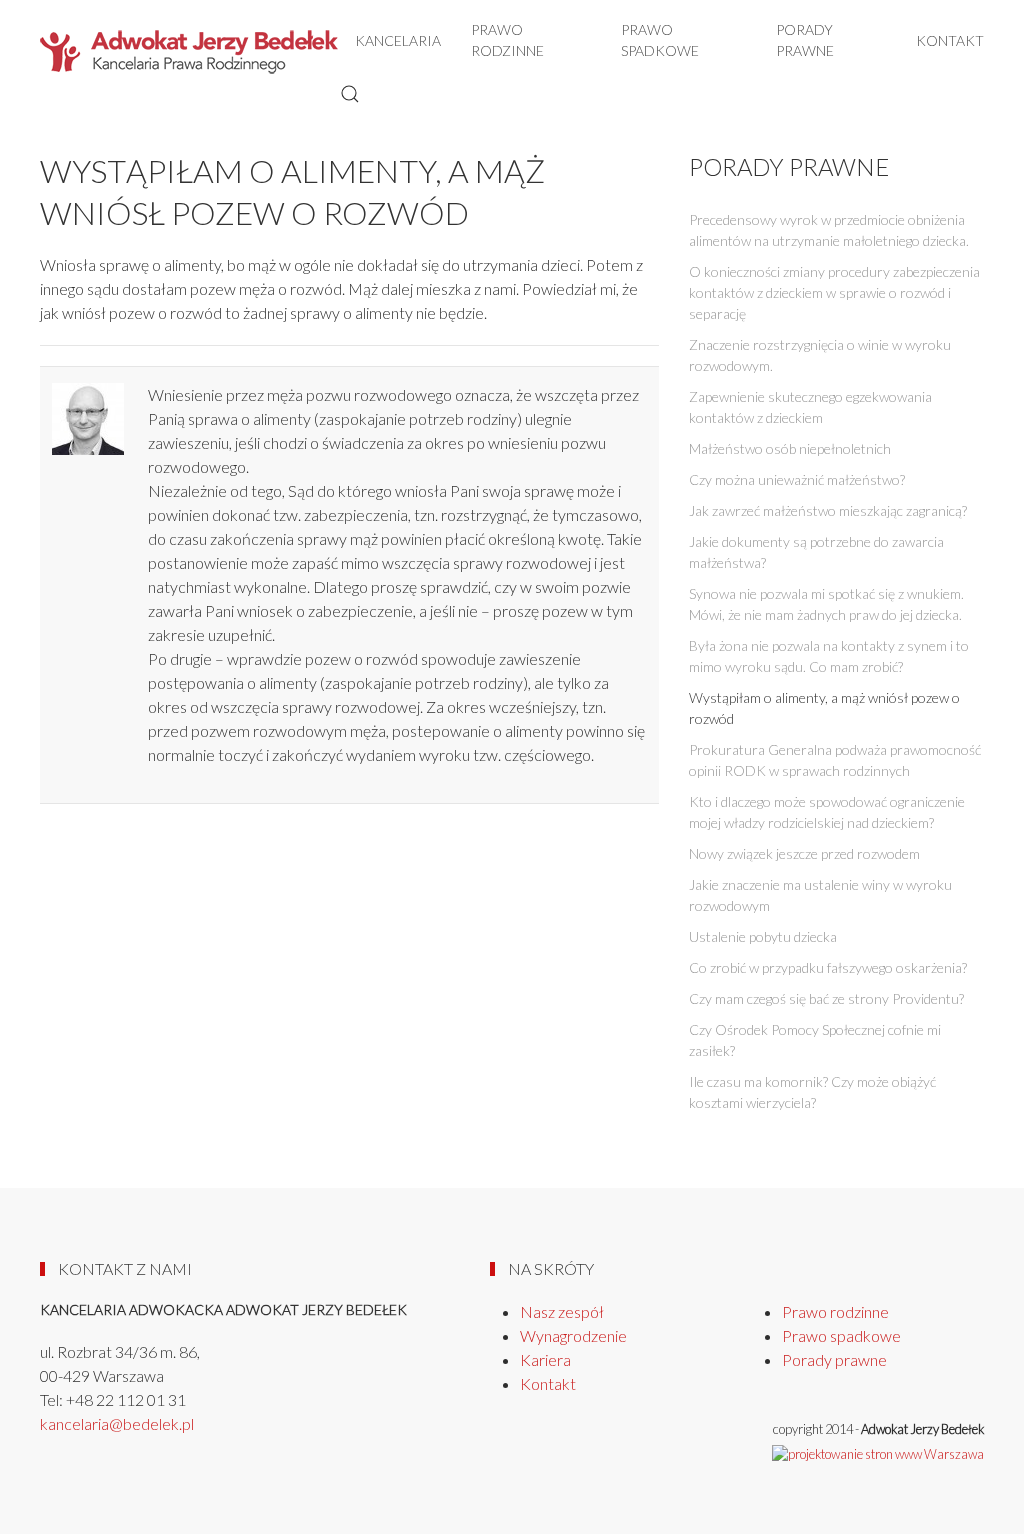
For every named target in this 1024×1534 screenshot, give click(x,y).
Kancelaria (398, 40)
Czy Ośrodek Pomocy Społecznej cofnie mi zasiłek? (815, 1040)
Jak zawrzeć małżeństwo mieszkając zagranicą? (828, 510)
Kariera (545, 1359)
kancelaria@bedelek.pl (117, 1423)
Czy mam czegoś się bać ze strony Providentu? (826, 998)
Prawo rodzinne (507, 40)
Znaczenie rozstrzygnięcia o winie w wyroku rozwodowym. (820, 355)
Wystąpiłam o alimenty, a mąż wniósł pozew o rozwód (824, 708)
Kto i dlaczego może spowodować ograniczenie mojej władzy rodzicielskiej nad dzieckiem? (827, 812)
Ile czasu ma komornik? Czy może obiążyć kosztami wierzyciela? (812, 1092)
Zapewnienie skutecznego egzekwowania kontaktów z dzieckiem (810, 407)
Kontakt (950, 40)
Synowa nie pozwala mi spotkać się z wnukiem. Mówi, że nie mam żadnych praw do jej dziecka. (826, 604)
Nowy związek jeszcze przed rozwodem (804, 853)
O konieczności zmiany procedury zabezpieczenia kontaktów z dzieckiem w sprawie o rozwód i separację (834, 292)
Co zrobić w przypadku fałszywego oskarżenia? (828, 967)
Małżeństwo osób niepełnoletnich (790, 448)
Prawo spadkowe (660, 40)
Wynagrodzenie (573, 1335)
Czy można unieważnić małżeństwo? (797, 479)
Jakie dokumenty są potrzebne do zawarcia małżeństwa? (816, 552)
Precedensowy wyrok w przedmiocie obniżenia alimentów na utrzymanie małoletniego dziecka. (829, 230)
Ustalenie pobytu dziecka (763, 936)
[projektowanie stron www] (878, 1453)
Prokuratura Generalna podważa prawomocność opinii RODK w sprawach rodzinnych (835, 760)
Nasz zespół (562, 1311)
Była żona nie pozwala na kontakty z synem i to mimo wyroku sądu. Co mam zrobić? (829, 656)
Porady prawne (805, 40)
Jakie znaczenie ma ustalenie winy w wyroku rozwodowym (820, 895)
